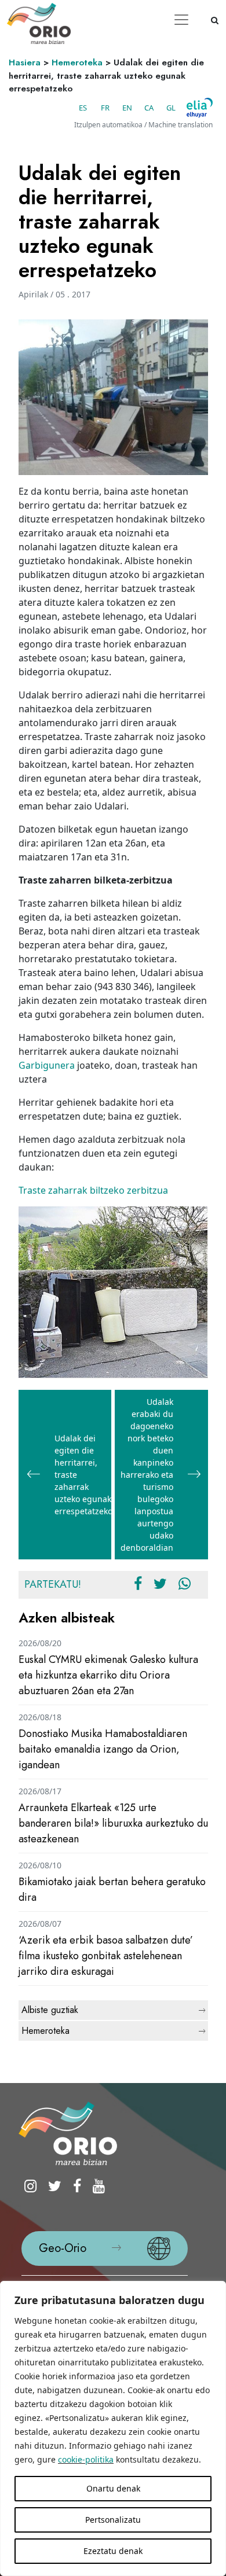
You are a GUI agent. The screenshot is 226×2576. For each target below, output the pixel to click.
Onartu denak (113, 2488)
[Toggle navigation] (181, 20)
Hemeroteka (77, 62)
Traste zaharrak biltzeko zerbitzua (93, 1190)
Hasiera (25, 62)
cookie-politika (86, 2459)
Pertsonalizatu (113, 2520)
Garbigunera (47, 1065)
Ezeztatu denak (113, 2551)
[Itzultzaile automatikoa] (200, 108)
